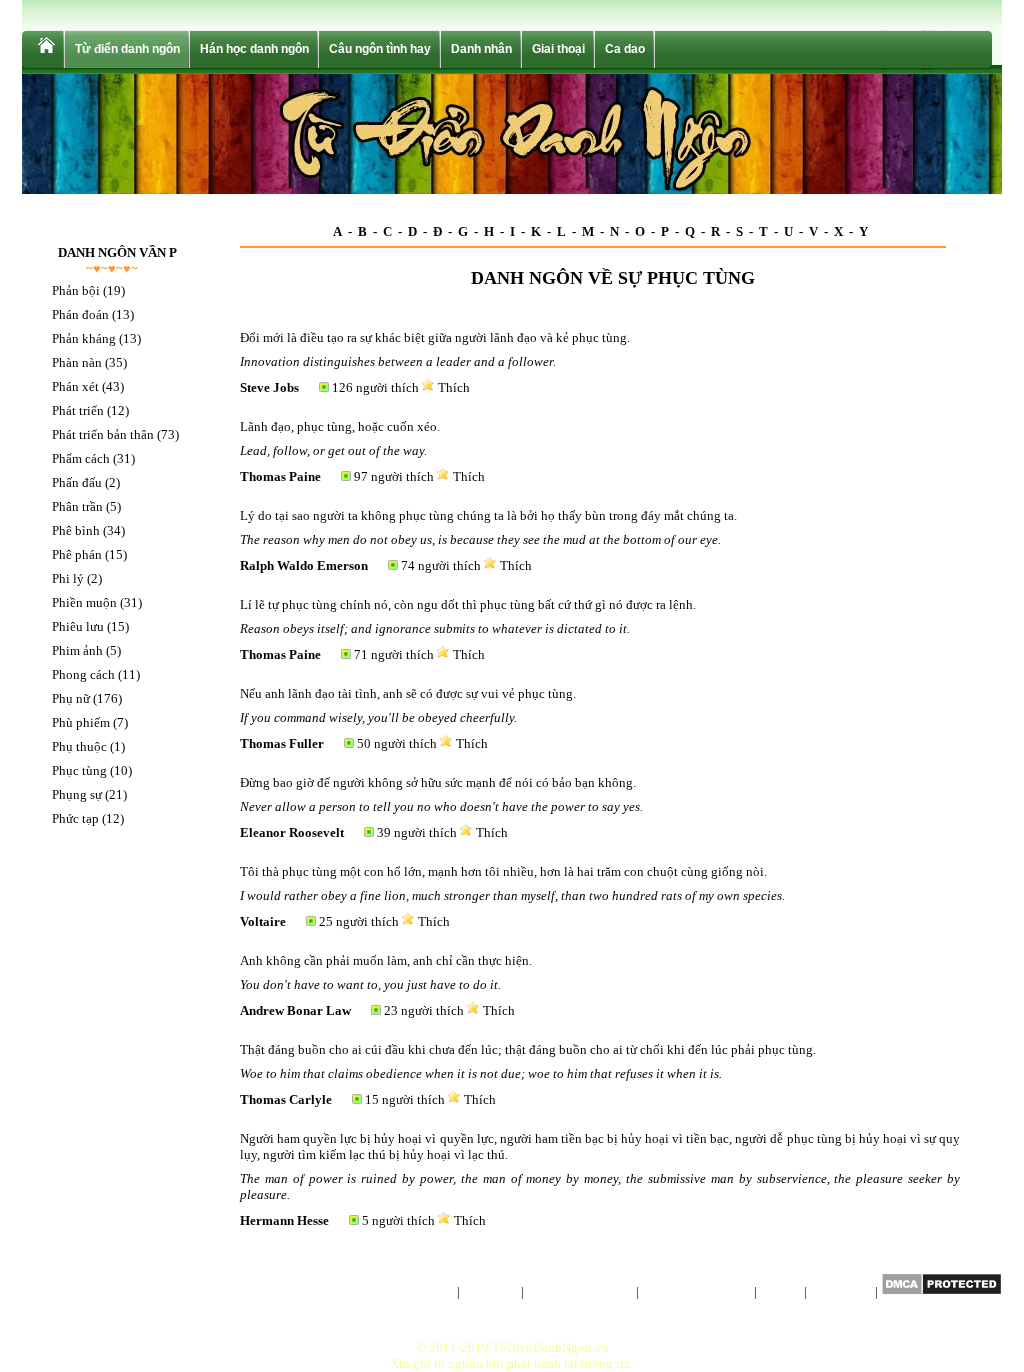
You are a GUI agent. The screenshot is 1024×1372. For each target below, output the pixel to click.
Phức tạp (75, 818)
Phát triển (78, 410)
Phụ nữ (71, 698)
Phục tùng (79, 770)
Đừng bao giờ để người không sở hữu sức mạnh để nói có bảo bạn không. (438, 782)
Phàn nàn (77, 362)
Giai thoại (558, 49)
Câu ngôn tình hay (380, 49)
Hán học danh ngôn (254, 49)
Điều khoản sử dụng (696, 1291)
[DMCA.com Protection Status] (941, 1291)
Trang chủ (426, 1291)
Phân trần (77, 506)
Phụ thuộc (79, 746)
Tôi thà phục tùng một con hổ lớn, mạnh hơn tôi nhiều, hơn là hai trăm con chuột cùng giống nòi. (503, 871)
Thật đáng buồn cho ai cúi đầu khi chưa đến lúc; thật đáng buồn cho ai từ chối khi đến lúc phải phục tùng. (528, 1049)
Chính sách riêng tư (580, 1291)
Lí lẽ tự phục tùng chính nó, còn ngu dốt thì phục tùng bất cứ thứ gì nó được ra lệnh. (468, 604)
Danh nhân (481, 49)
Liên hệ (780, 1291)
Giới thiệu (490, 1291)
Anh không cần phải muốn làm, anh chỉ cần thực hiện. (386, 960)
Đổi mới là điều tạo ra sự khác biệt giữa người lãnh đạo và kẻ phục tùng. (435, 337)
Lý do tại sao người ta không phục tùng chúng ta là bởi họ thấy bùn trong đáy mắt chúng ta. (488, 515)
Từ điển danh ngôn (127, 49)
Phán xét (75, 386)
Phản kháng (84, 338)
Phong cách (83, 674)
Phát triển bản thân (103, 434)
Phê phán (77, 554)
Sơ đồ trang (841, 1291)
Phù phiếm (81, 722)
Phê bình (76, 530)
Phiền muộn (84, 602)
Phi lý (68, 578)
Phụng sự (77, 794)
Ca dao (625, 49)
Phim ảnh (77, 650)
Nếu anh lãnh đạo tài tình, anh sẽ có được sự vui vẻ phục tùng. (408, 693)
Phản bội (76, 290)
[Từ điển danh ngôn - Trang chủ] (45, 49)
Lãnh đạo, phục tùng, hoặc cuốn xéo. (340, 426)
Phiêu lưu (78, 626)
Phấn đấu (77, 482)
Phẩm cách (81, 458)
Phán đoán (80, 314)
